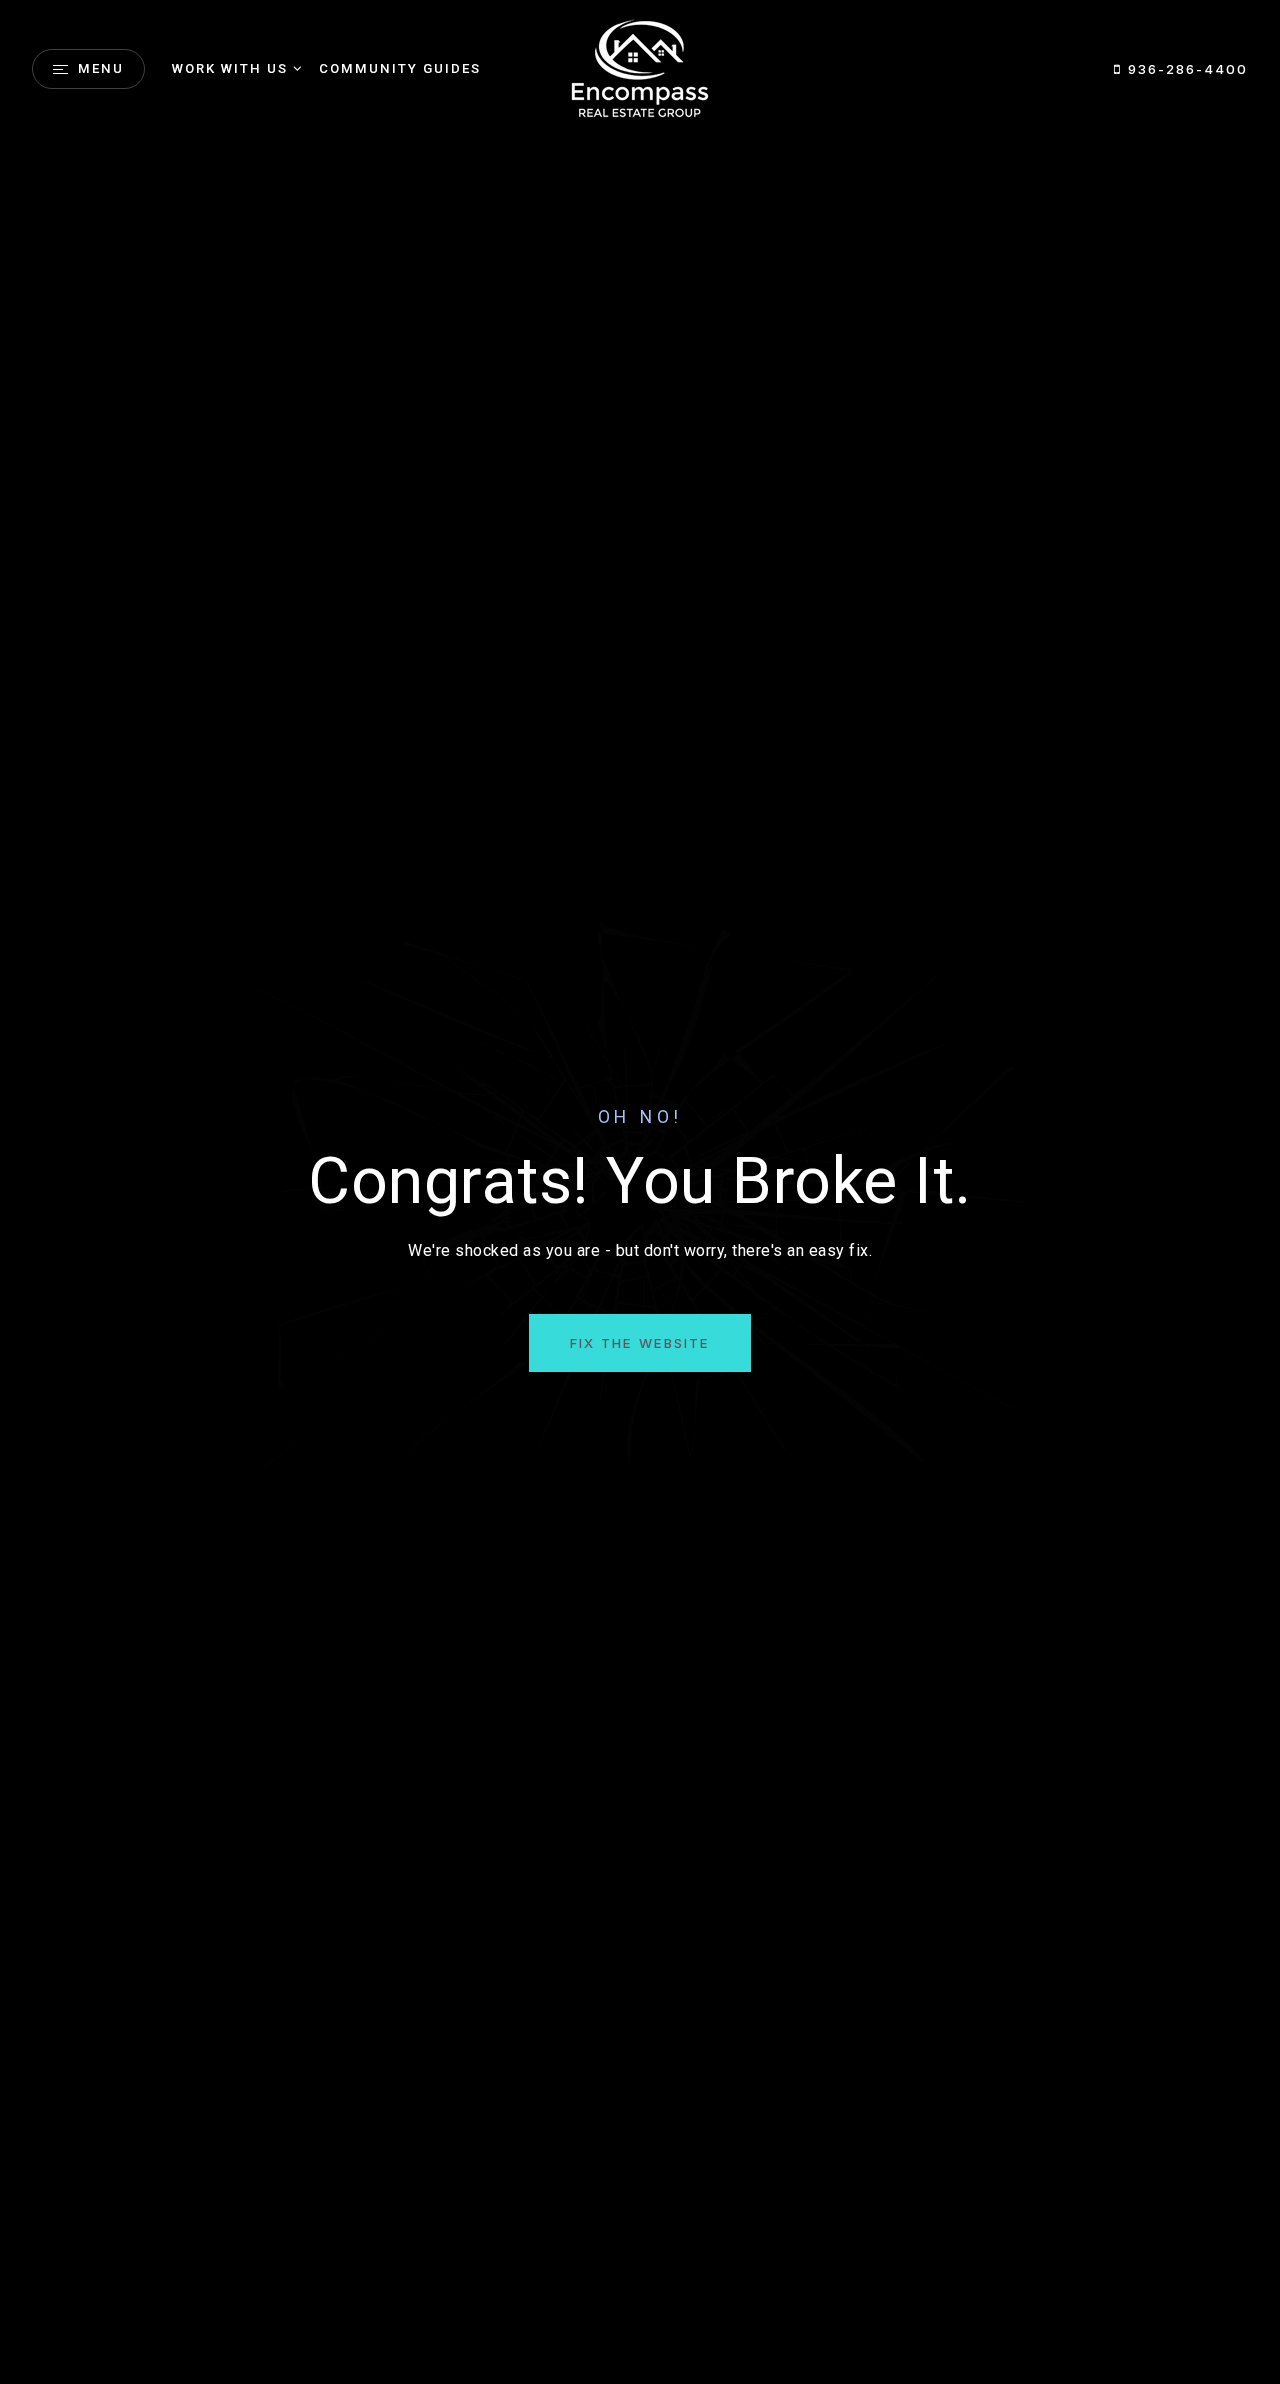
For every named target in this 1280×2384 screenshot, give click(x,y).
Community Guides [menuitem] (400, 68)
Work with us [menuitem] (230, 68)
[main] (640, 1192)
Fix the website (640, 1343)
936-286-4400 (1185, 69)
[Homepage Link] (639, 67)
